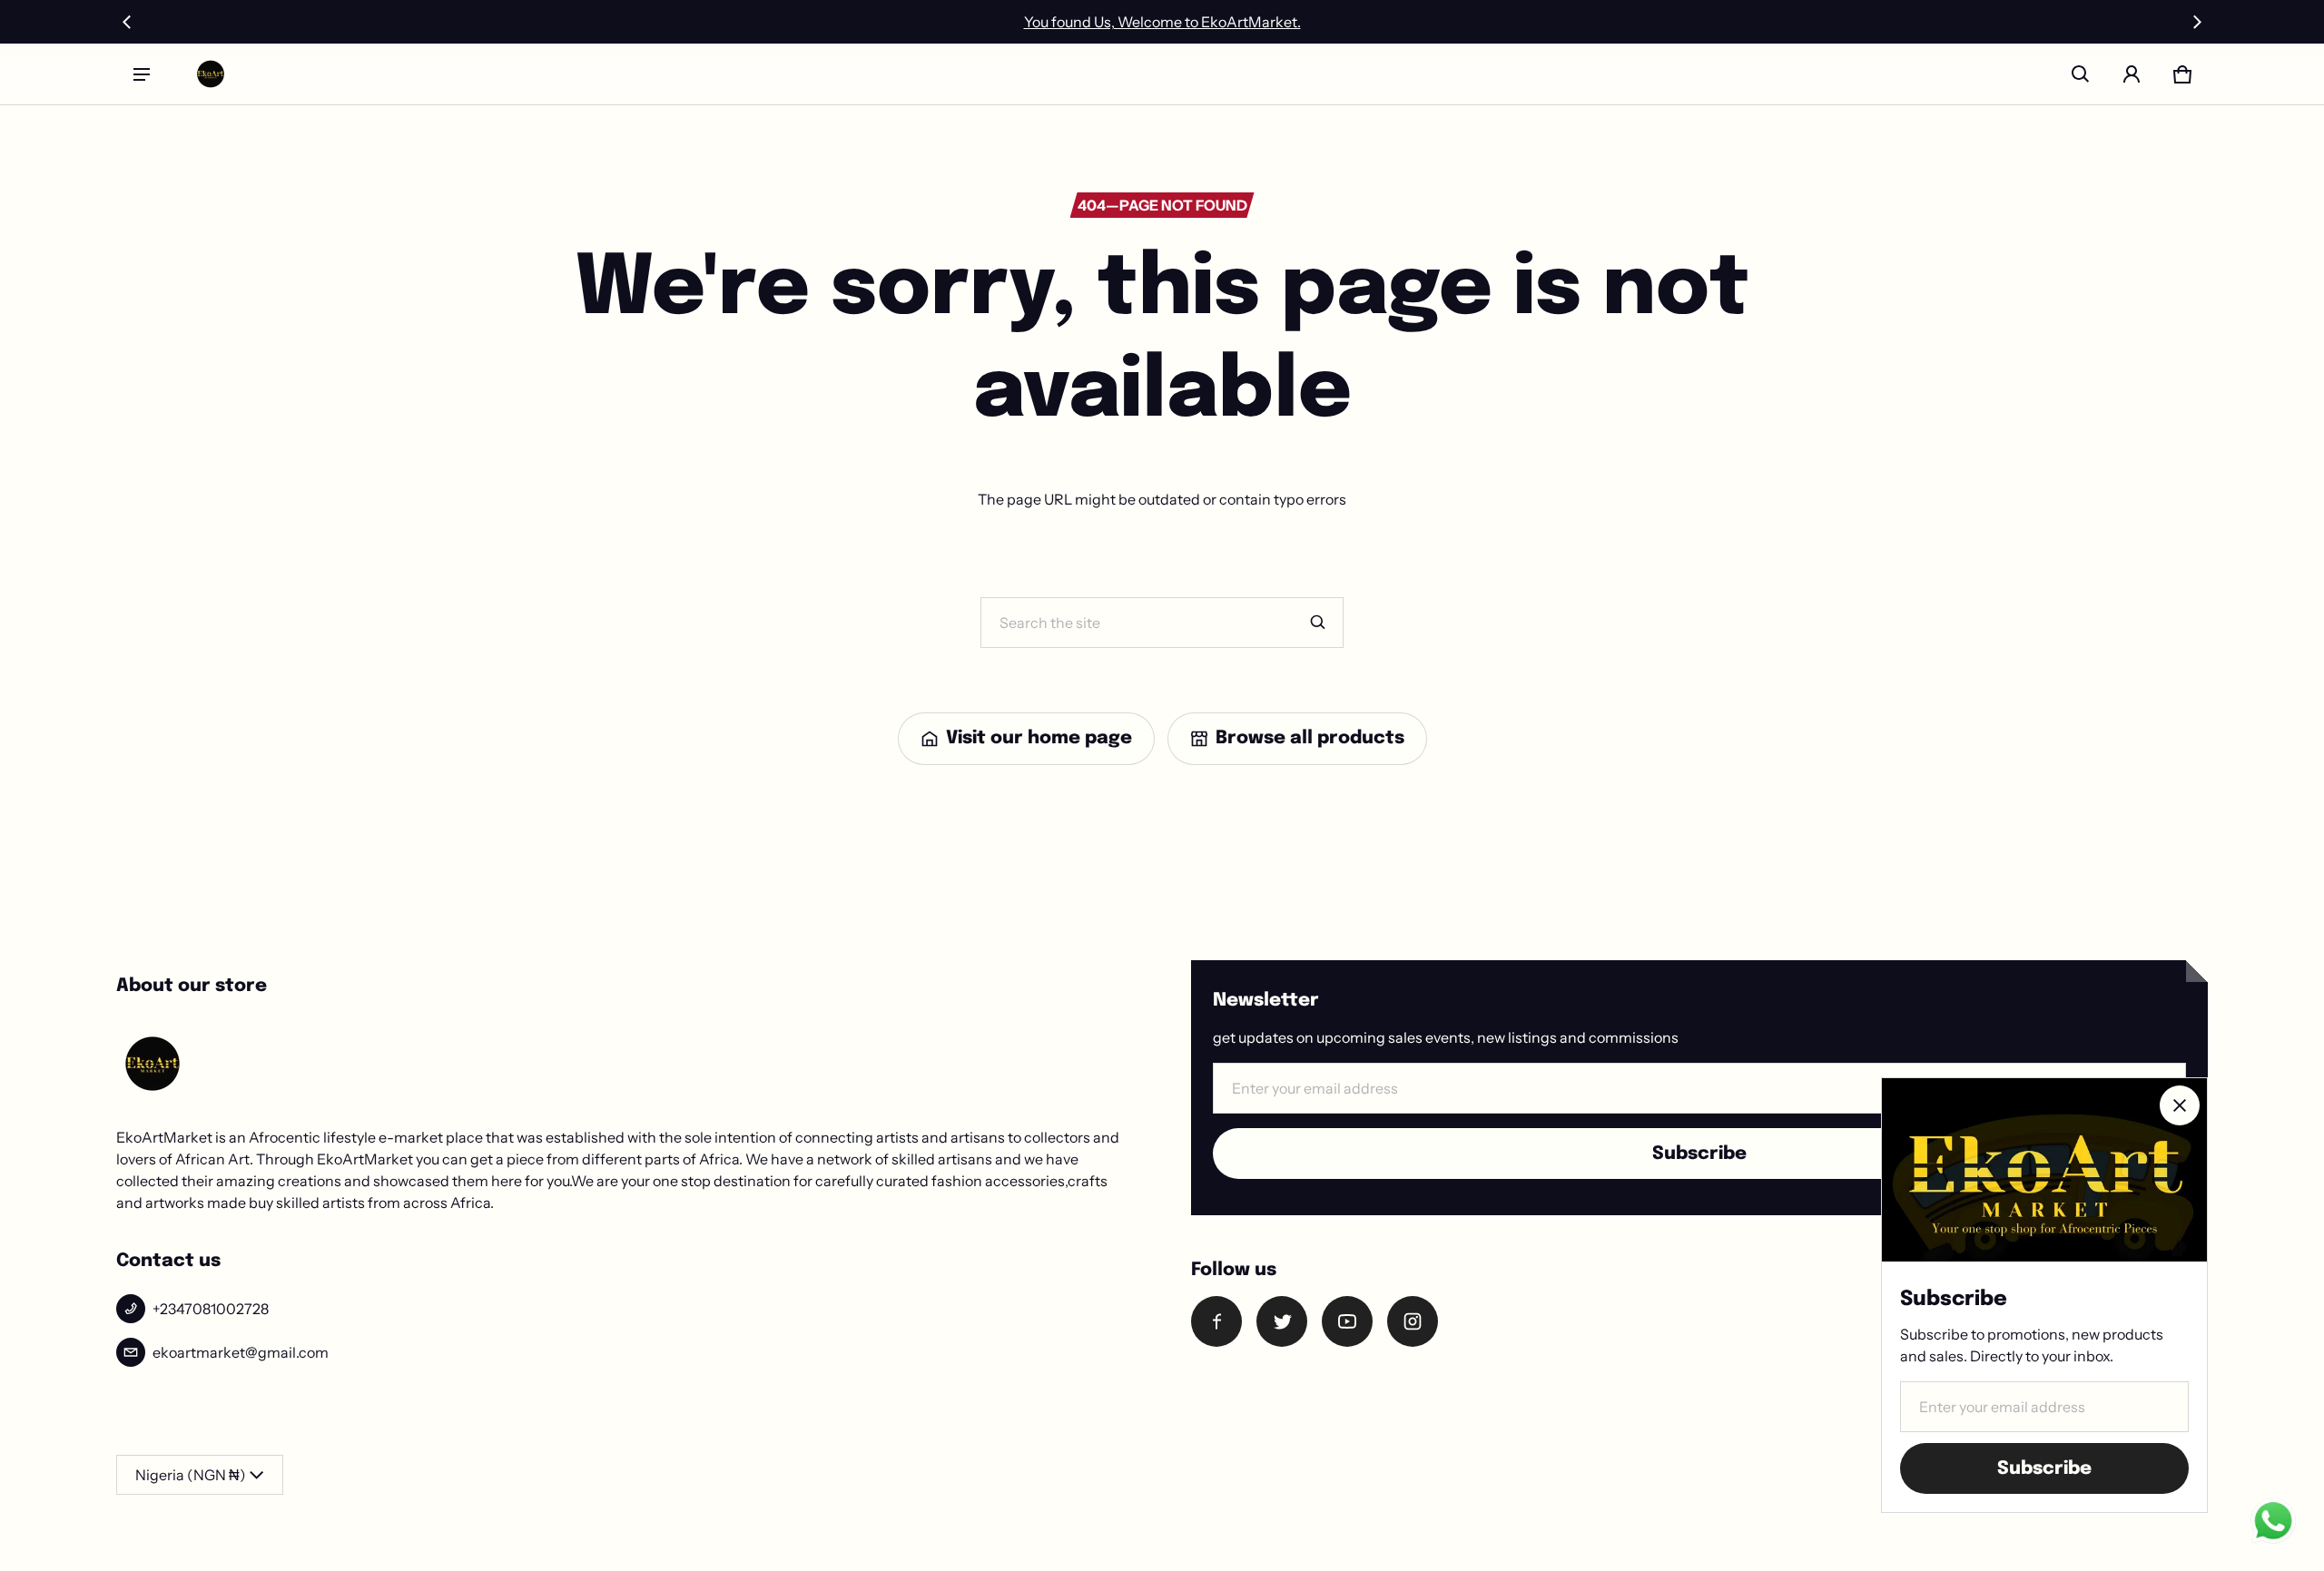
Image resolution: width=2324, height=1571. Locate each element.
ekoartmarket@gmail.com (241, 1352)
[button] (2081, 74)
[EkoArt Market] (211, 74)
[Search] (1318, 623)
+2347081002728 (211, 1309)
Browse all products (1310, 738)
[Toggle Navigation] (142, 74)
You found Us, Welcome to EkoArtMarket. (1162, 22)
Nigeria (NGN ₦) (191, 1475)
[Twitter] (1282, 1321)
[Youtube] (1347, 1321)
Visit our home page (1039, 738)
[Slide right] (2197, 22)
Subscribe (1699, 1154)
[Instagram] (1413, 1321)
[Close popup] (2180, 1105)
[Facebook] (1216, 1321)
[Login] (2132, 74)
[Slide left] (127, 22)
